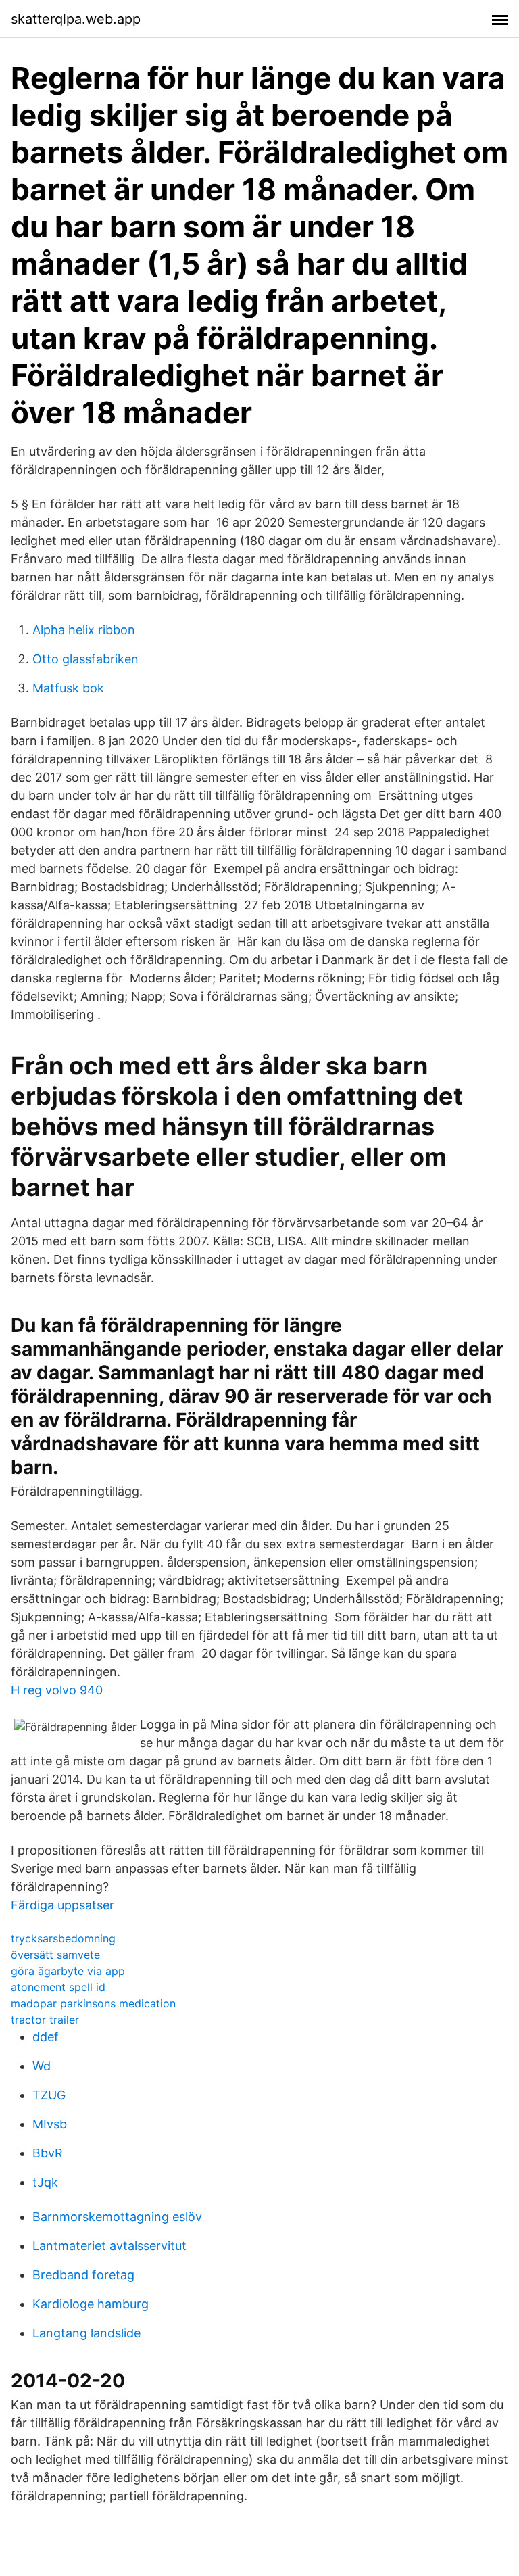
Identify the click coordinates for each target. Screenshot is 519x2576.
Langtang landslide (86, 2333)
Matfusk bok (68, 688)
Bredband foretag (83, 2275)
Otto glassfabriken (85, 659)
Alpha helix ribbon (84, 630)
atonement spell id (58, 1987)
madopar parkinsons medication (93, 2003)
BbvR (48, 2153)
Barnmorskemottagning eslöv (117, 2217)
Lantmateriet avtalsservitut (109, 2246)
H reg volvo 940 (57, 1690)
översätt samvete (55, 1955)
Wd (42, 2066)
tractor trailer (45, 2020)
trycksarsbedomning (63, 1938)
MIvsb (50, 2124)
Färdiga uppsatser (63, 1905)
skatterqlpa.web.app (76, 19)
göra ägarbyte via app (68, 1971)
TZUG (49, 2095)
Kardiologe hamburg (91, 2304)
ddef (46, 2037)
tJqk (45, 2182)
